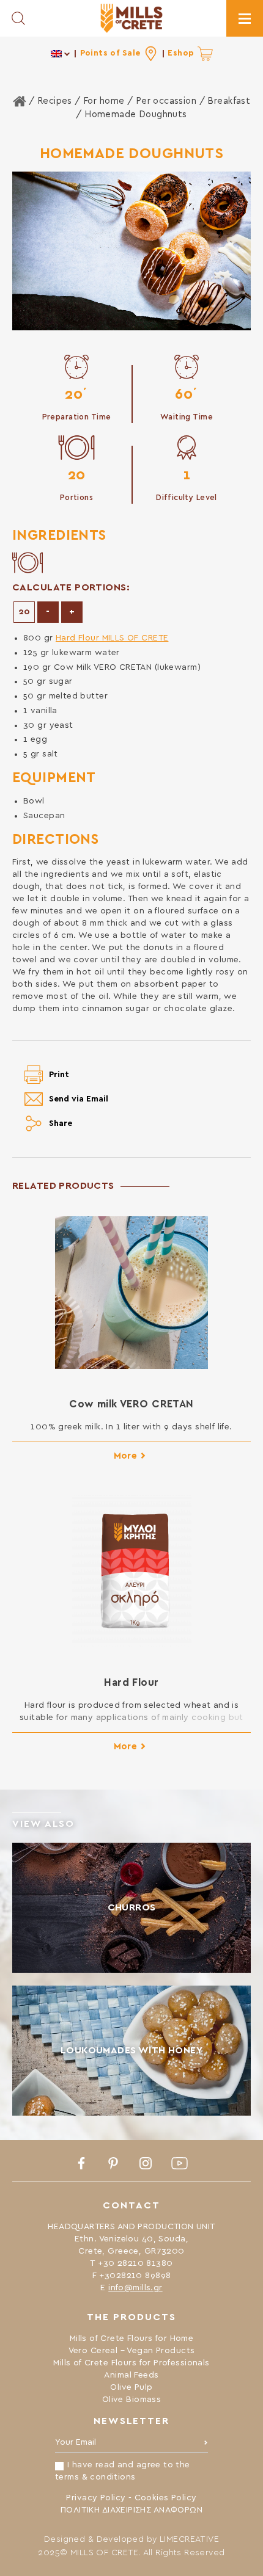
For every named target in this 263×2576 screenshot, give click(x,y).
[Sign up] (206, 2445)
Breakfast (229, 101)
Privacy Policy (96, 2498)
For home (104, 101)
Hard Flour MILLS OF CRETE (112, 638)
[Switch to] (61, 53)
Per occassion (166, 101)
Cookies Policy (166, 2498)
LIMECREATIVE (189, 2539)
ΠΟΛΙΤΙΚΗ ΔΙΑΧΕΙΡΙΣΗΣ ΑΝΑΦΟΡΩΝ (131, 2510)
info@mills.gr (135, 2288)
